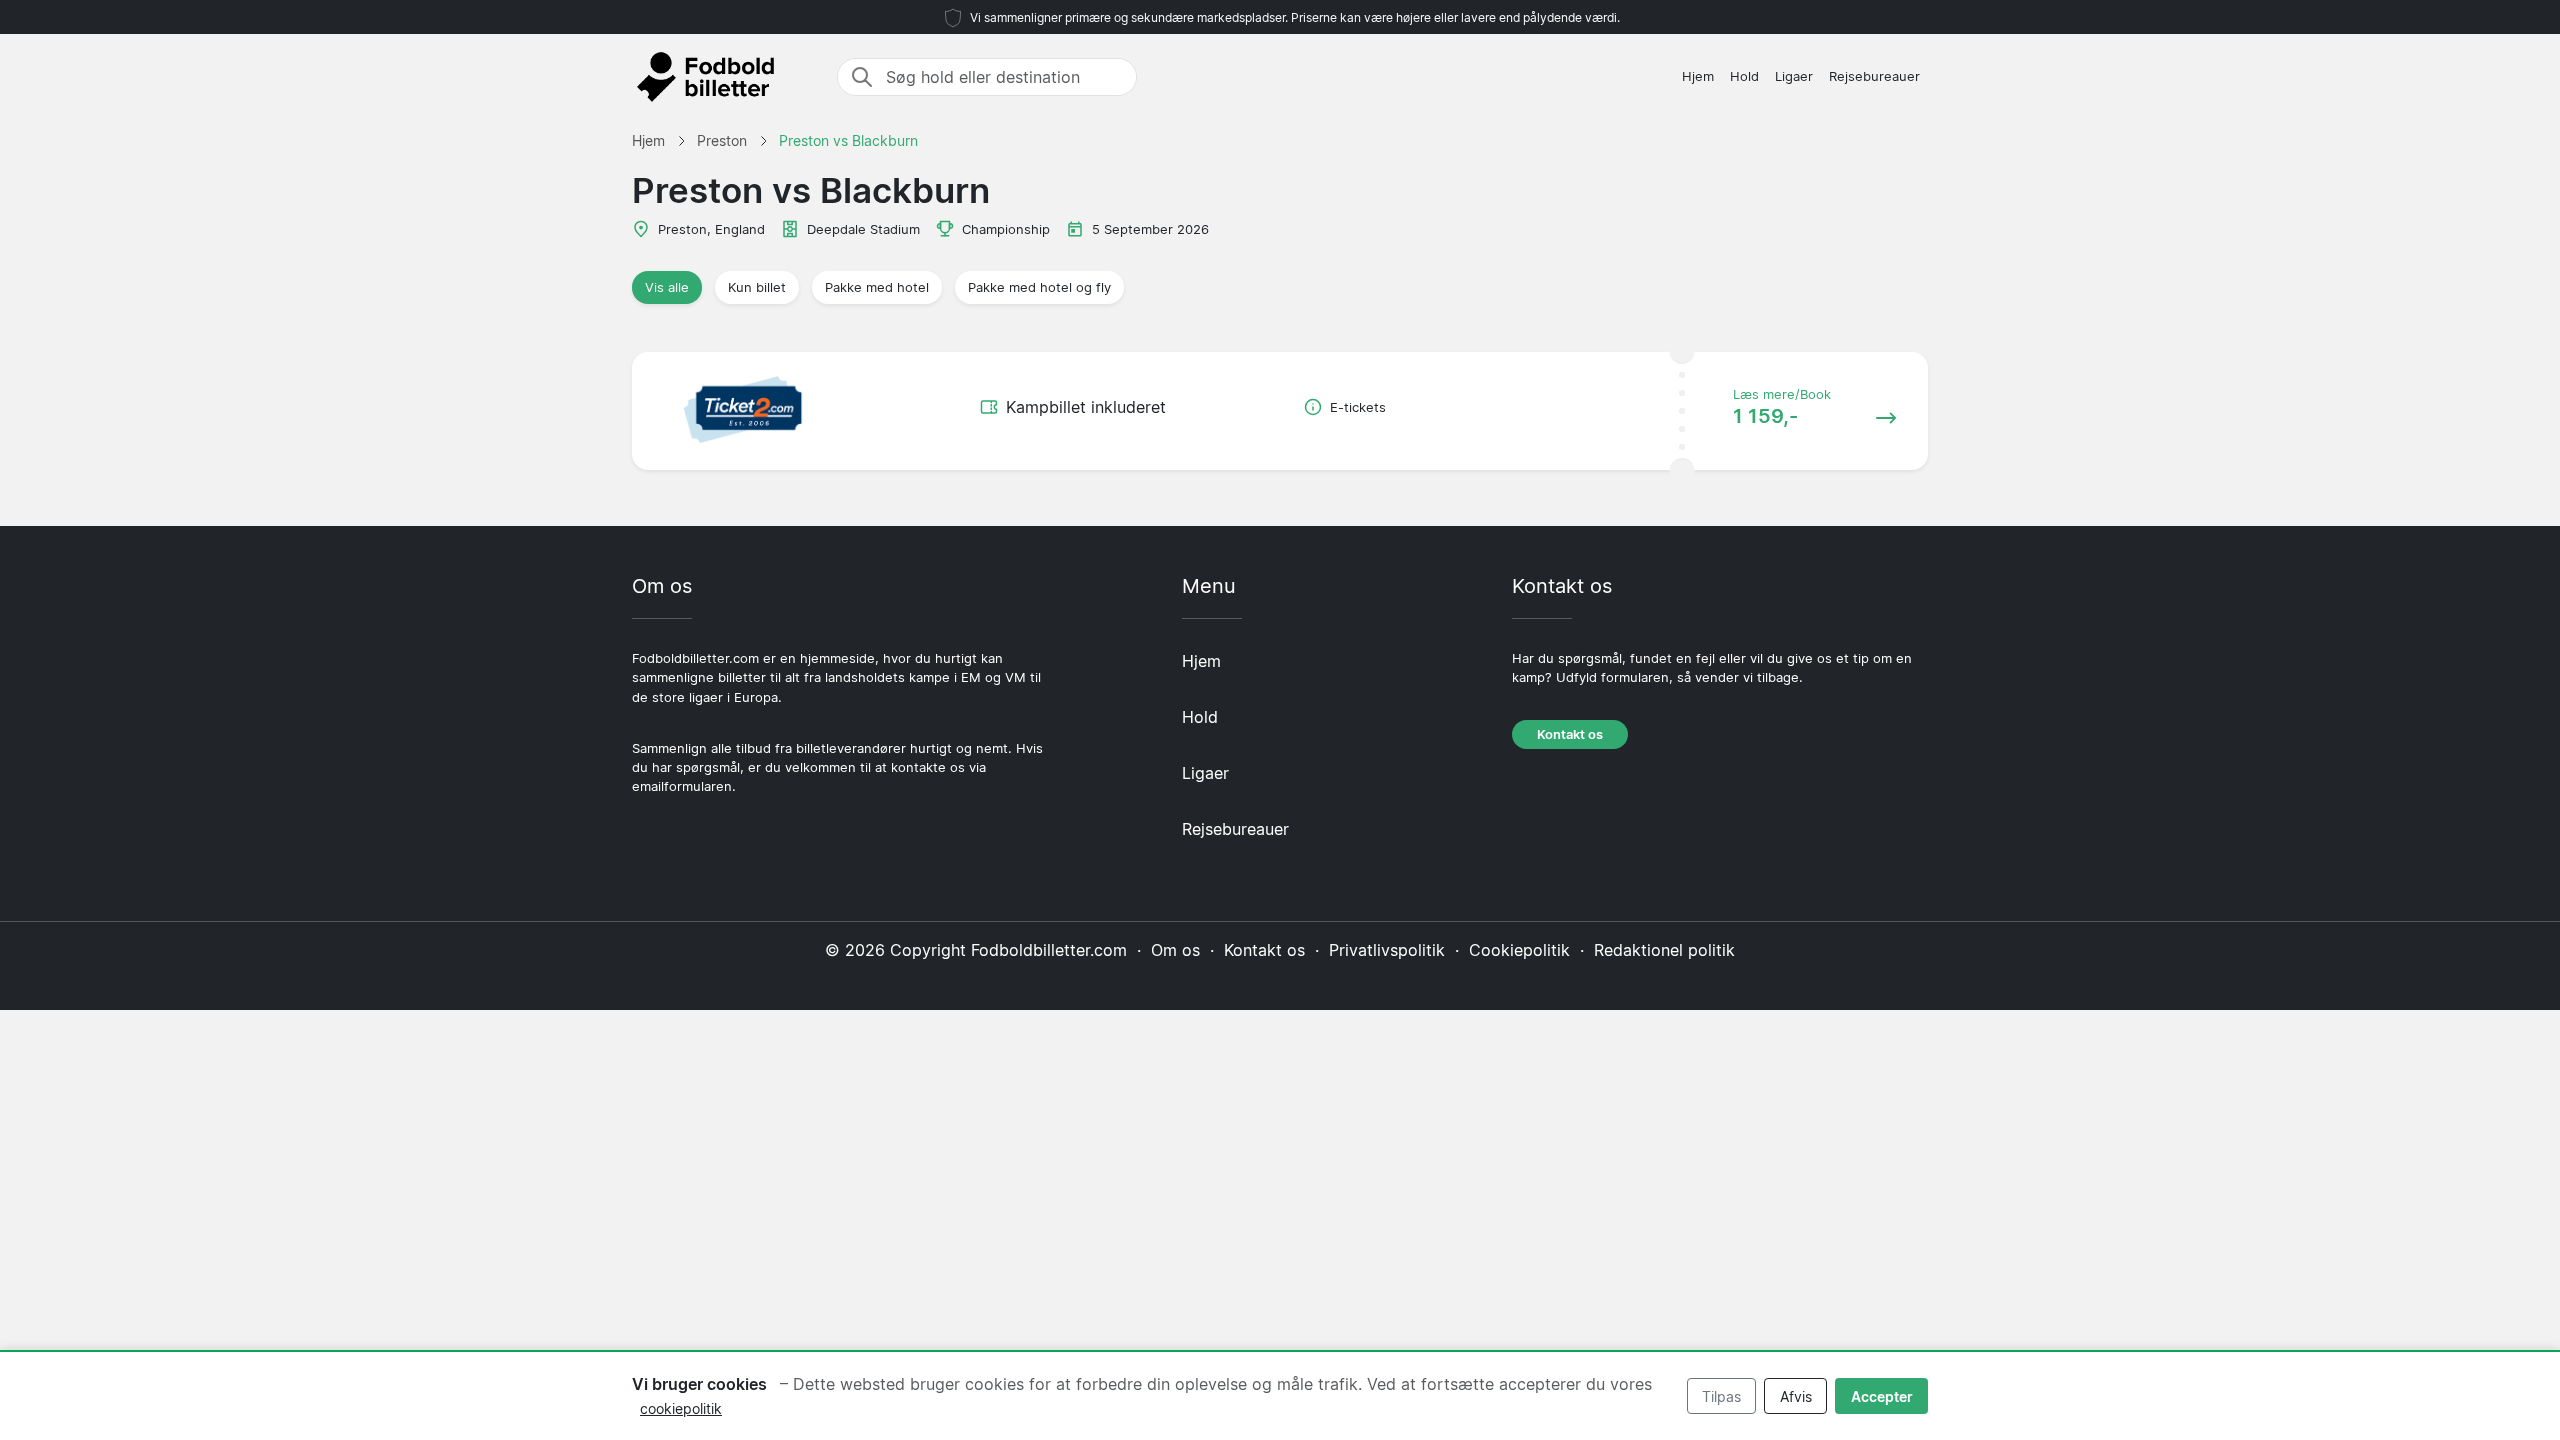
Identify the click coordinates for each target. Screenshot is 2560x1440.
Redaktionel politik (1664, 950)
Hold (1744, 76)
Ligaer (1794, 76)
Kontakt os (1570, 734)
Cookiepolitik (1519, 950)
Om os (1175, 950)
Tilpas (1721, 1396)
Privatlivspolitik (1387, 950)
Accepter (1882, 1396)
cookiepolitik (681, 1408)
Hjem (1698, 76)
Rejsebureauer (1874, 76)
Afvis (1796, 1396)
